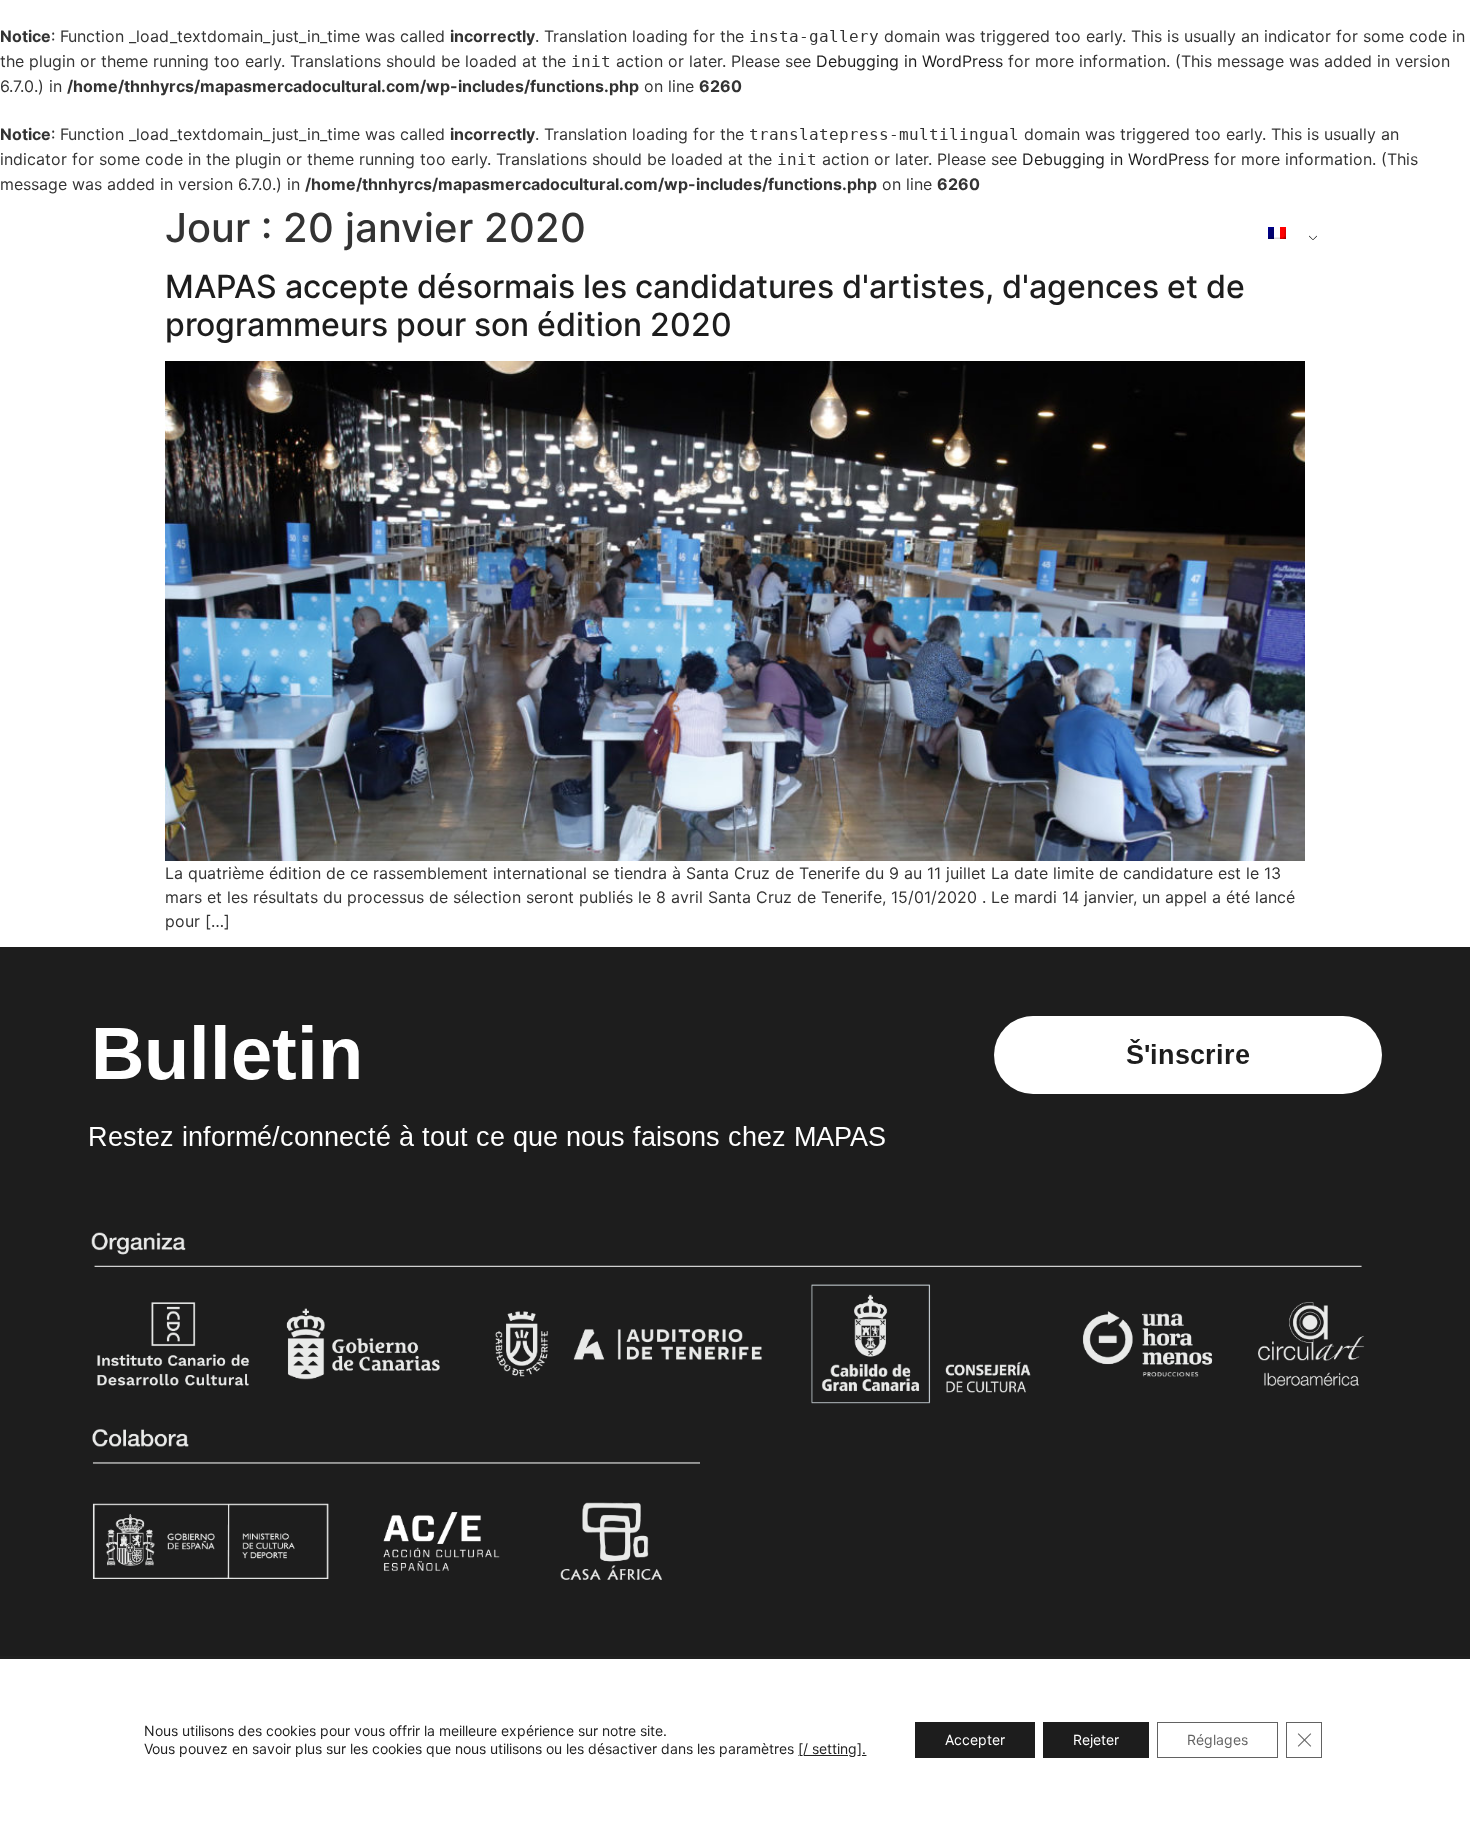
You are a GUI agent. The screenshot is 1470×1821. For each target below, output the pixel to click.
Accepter (975, 1739)
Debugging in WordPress (909, 61)
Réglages (1217, 1739)
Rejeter (1096, 1739)
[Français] (1285, 233)
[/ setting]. (832, 1748)
